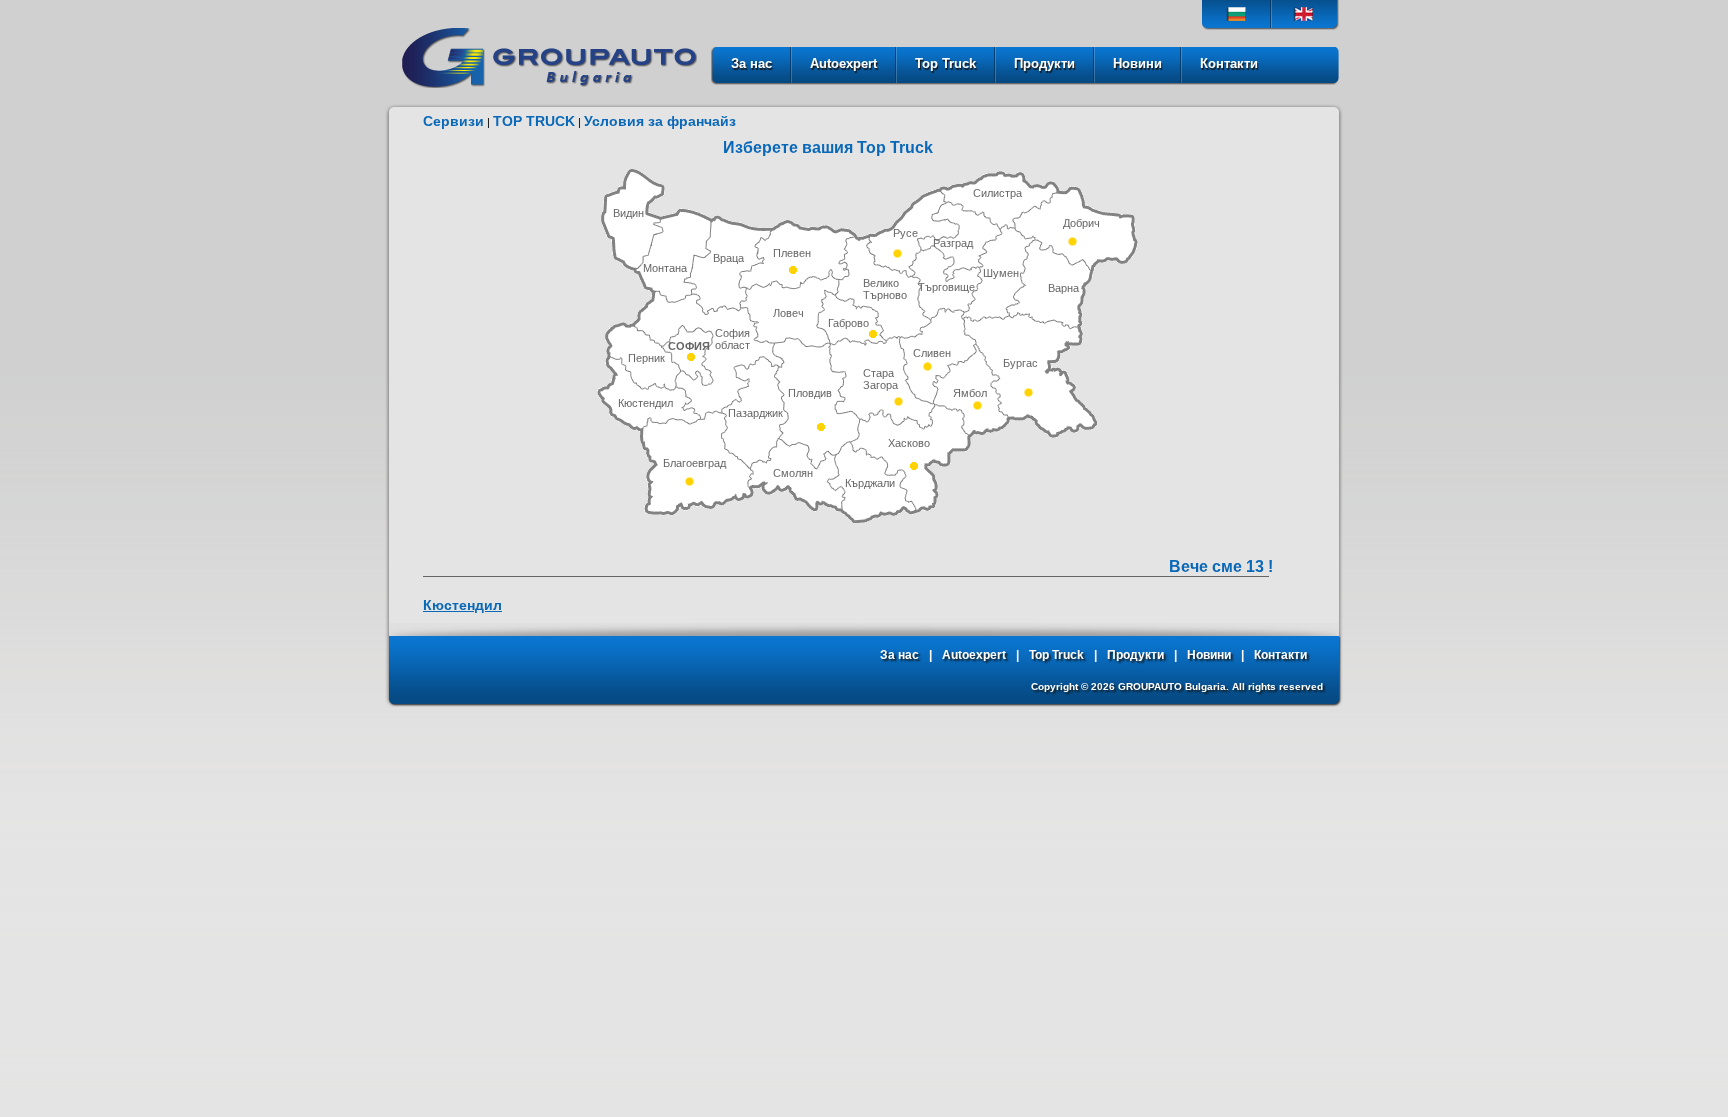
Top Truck (945, 63)
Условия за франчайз (660, 121)
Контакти (1229, 63)
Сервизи (453, 121)
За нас (751, 63)
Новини (1137, 63)
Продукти (1044, 63)
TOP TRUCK (534, 121)
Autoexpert (843, 63)
